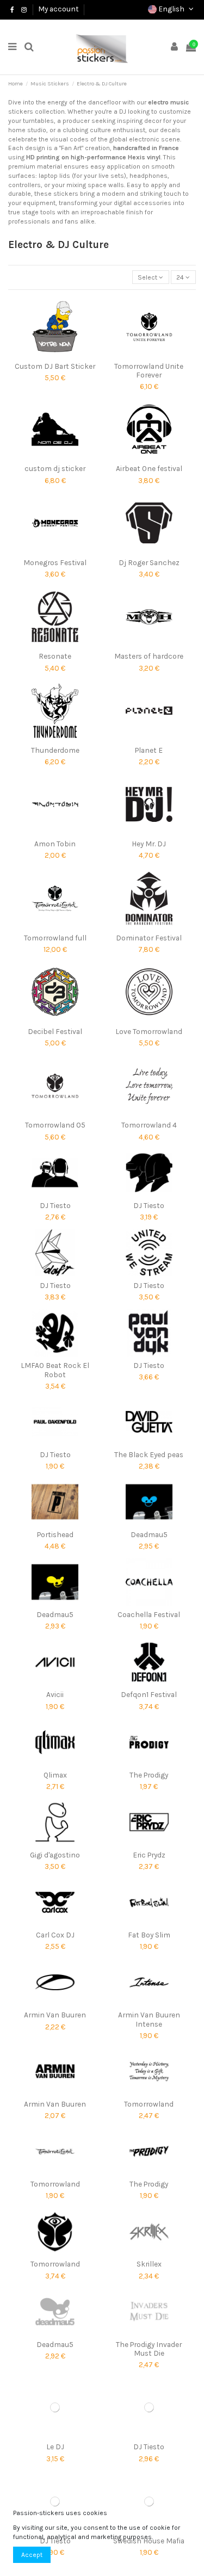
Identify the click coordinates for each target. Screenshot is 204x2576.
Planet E (149, 750)
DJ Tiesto (55, 1205)
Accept (32, 2555)
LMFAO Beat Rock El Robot (55, 1370)
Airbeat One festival (149, 468)
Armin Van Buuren (55, 2015)
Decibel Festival (55, 1031)
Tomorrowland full (55, 938)
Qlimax (55, 1775)
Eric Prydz (149, 1855)
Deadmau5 (149, 1534)
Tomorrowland (149, 2104)
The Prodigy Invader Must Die (149, 2349)
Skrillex (149, 2264)
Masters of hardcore (149, 656)
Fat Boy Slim (149, 1935)
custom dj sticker (55, 468)
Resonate (55, 656)
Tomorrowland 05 (55, 1125)
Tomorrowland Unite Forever (149, 370)
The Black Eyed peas (149, 1454)
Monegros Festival (55, 562)
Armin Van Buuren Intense (149, 2019)
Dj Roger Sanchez (149, 562)
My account (58, 9)
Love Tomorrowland (149, 1031)
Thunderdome (55, 750)
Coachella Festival (149, 1614)
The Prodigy (149, 1775)
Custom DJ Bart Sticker (55, 366)
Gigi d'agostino (55, 1855)
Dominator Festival (149, 938)
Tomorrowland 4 (149, 1125)
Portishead (55, 1534)
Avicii (55, 1694)
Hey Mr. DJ (149, 844)
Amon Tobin (55, 844)
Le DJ (55, 2447)
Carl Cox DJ (55, 1935)
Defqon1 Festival (149, 1694)
